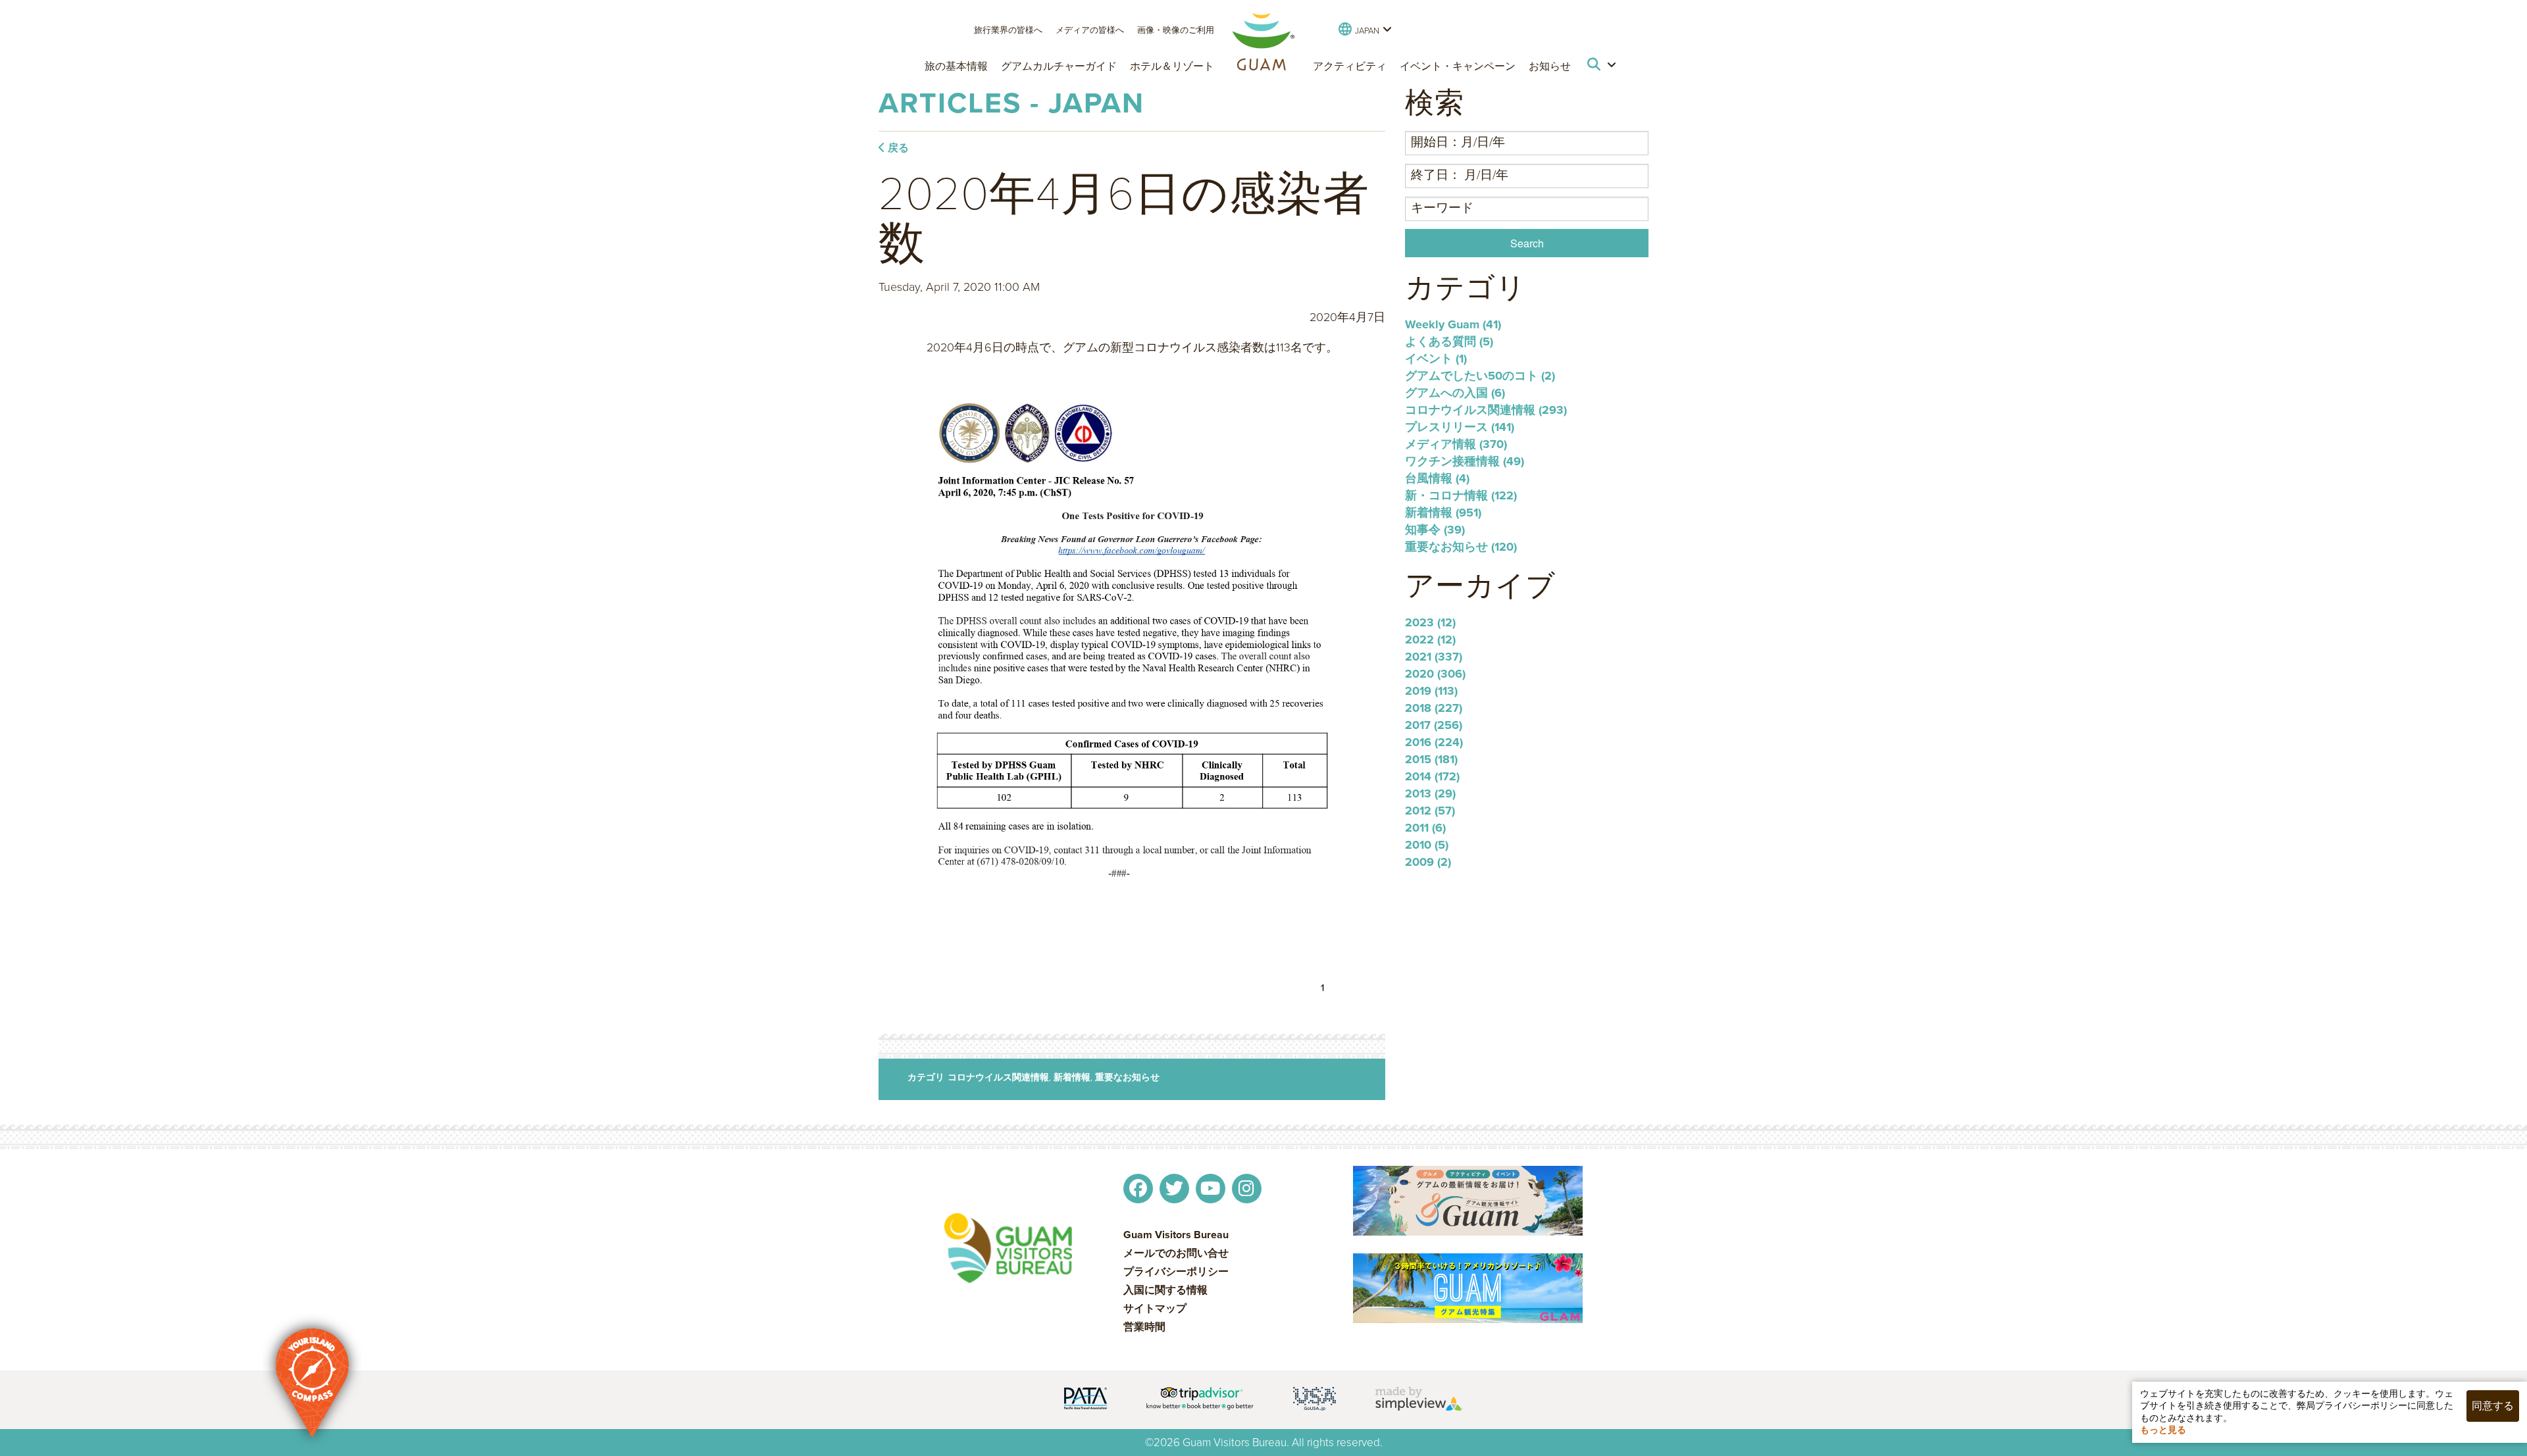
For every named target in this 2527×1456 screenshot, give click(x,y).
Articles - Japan (1011, 103)
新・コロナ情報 (1461, 495)
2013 (1430, 793)
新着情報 (1072, 1077)
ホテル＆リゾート (1172, 66)
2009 (1428, 862)
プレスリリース (1460, 427)
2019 (1431, 691)
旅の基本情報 (956, 66)
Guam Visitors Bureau (1176, 1235)
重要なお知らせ (1127, 1077)
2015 (1431, 759)
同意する (2493, 1406)
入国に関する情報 (1165, 1290)
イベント (1436, 359)
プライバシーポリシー (1176, 1272)
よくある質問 (1449, 341)
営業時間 (1144, 1327)
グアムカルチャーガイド (1059, 66)
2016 (1434, 742)
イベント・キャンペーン (1458, 66)
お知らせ (1550, 66)
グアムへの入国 (1455, 393)
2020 (1435, 674)
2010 (1427, 845)
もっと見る (2163, 1430)
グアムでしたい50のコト (1480, 376)
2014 (1432, 776)
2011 (1425, 828)
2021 (1434, 657)
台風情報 (1437, 478)
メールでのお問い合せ (1176, 1253)
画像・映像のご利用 (1176, 30)
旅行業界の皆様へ (1008, 30)
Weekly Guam (1453, 324)
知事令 (1435, 530)
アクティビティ (1350, 66)
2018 (1434, 708)
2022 (1430, 640)
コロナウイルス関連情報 (998, 1077)
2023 (1430, 622)
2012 (1430, 811)
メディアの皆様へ (1090, 30)
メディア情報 (1456, 444)
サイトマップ (1155, 1309)
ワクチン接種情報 (1465, 461)
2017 (1434, 725)
